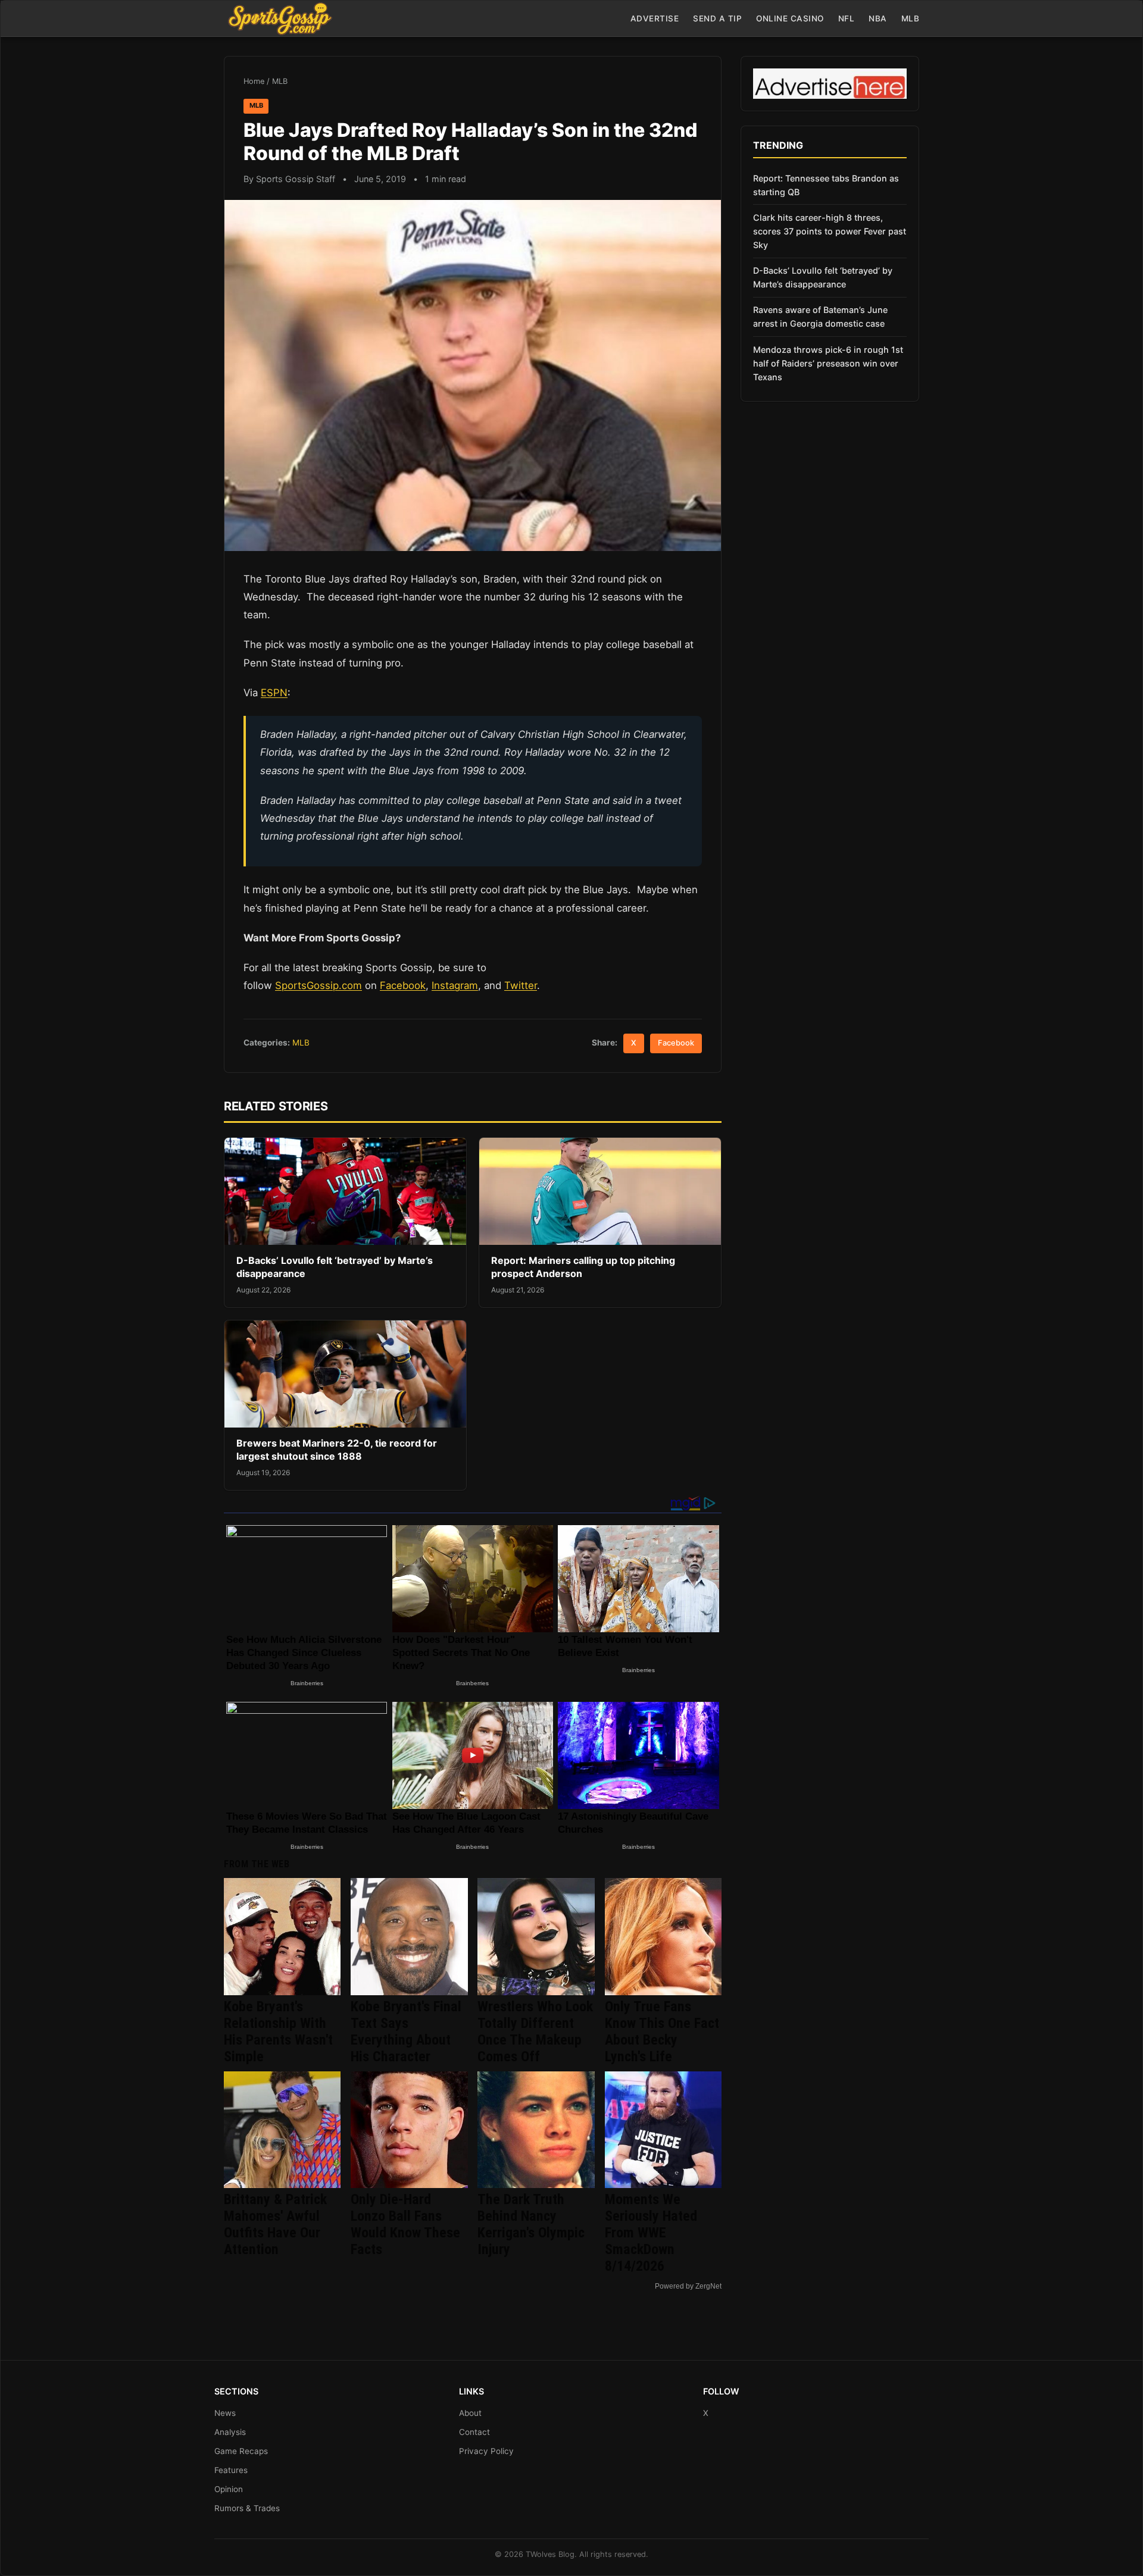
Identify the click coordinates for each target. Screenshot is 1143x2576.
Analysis (230, 2432)
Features (231, 2470)
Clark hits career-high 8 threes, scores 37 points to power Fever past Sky (830, 231)
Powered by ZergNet (688, 2286)
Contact (474, 2432)
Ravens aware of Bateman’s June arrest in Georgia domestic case (820, 317)
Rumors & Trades (247, 2508)
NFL (847, 18)
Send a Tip (717, 18)
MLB (911, 18)
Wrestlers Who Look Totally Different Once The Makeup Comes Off (535, 2032)
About (470, 2413)
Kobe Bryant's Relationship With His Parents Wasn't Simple (278, 2032)
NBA (878, 18)
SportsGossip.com (318, 985)
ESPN (274, 693)
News (225, 2413)
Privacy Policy (486, 2451)
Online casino (790, 18)
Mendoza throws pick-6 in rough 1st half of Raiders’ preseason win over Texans (828, 363)
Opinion (229, 2489)
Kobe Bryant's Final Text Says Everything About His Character (406, 2032)
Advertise (655, 18)
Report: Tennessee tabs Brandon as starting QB (826, 185)
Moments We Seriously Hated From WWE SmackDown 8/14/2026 (651, 2233)
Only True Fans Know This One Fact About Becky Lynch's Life (662, 2032)
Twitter (521, 985)
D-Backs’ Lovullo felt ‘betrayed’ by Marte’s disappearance (823, 277)
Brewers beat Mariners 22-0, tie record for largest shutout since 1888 (337, 1450)
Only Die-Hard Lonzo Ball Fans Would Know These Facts (405, 2224)
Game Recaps (241, 2451)
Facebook (403, 985)
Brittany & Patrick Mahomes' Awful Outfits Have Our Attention (275, 2224)
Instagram (455, 985)
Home (254, 81)
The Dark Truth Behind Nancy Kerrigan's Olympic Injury (531, 2224)
